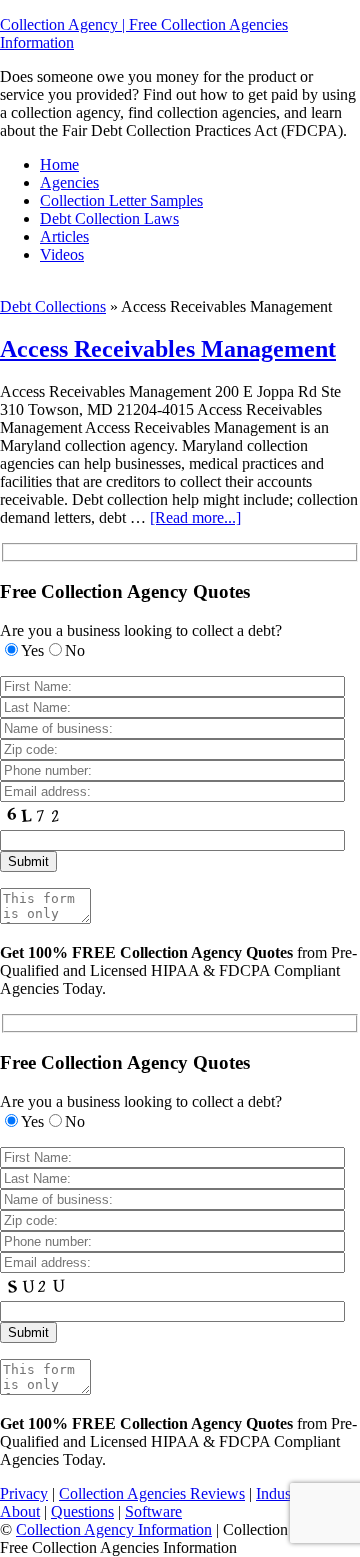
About (20, 1511)
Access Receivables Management (168, 349)
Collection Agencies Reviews (152, 1493)
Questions (82, 1511)
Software (153, 1511)
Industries (286, 1493)
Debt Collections (53, 306)
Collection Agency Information (114, 1529)
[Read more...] (195, 517)
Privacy (24, 1493)
